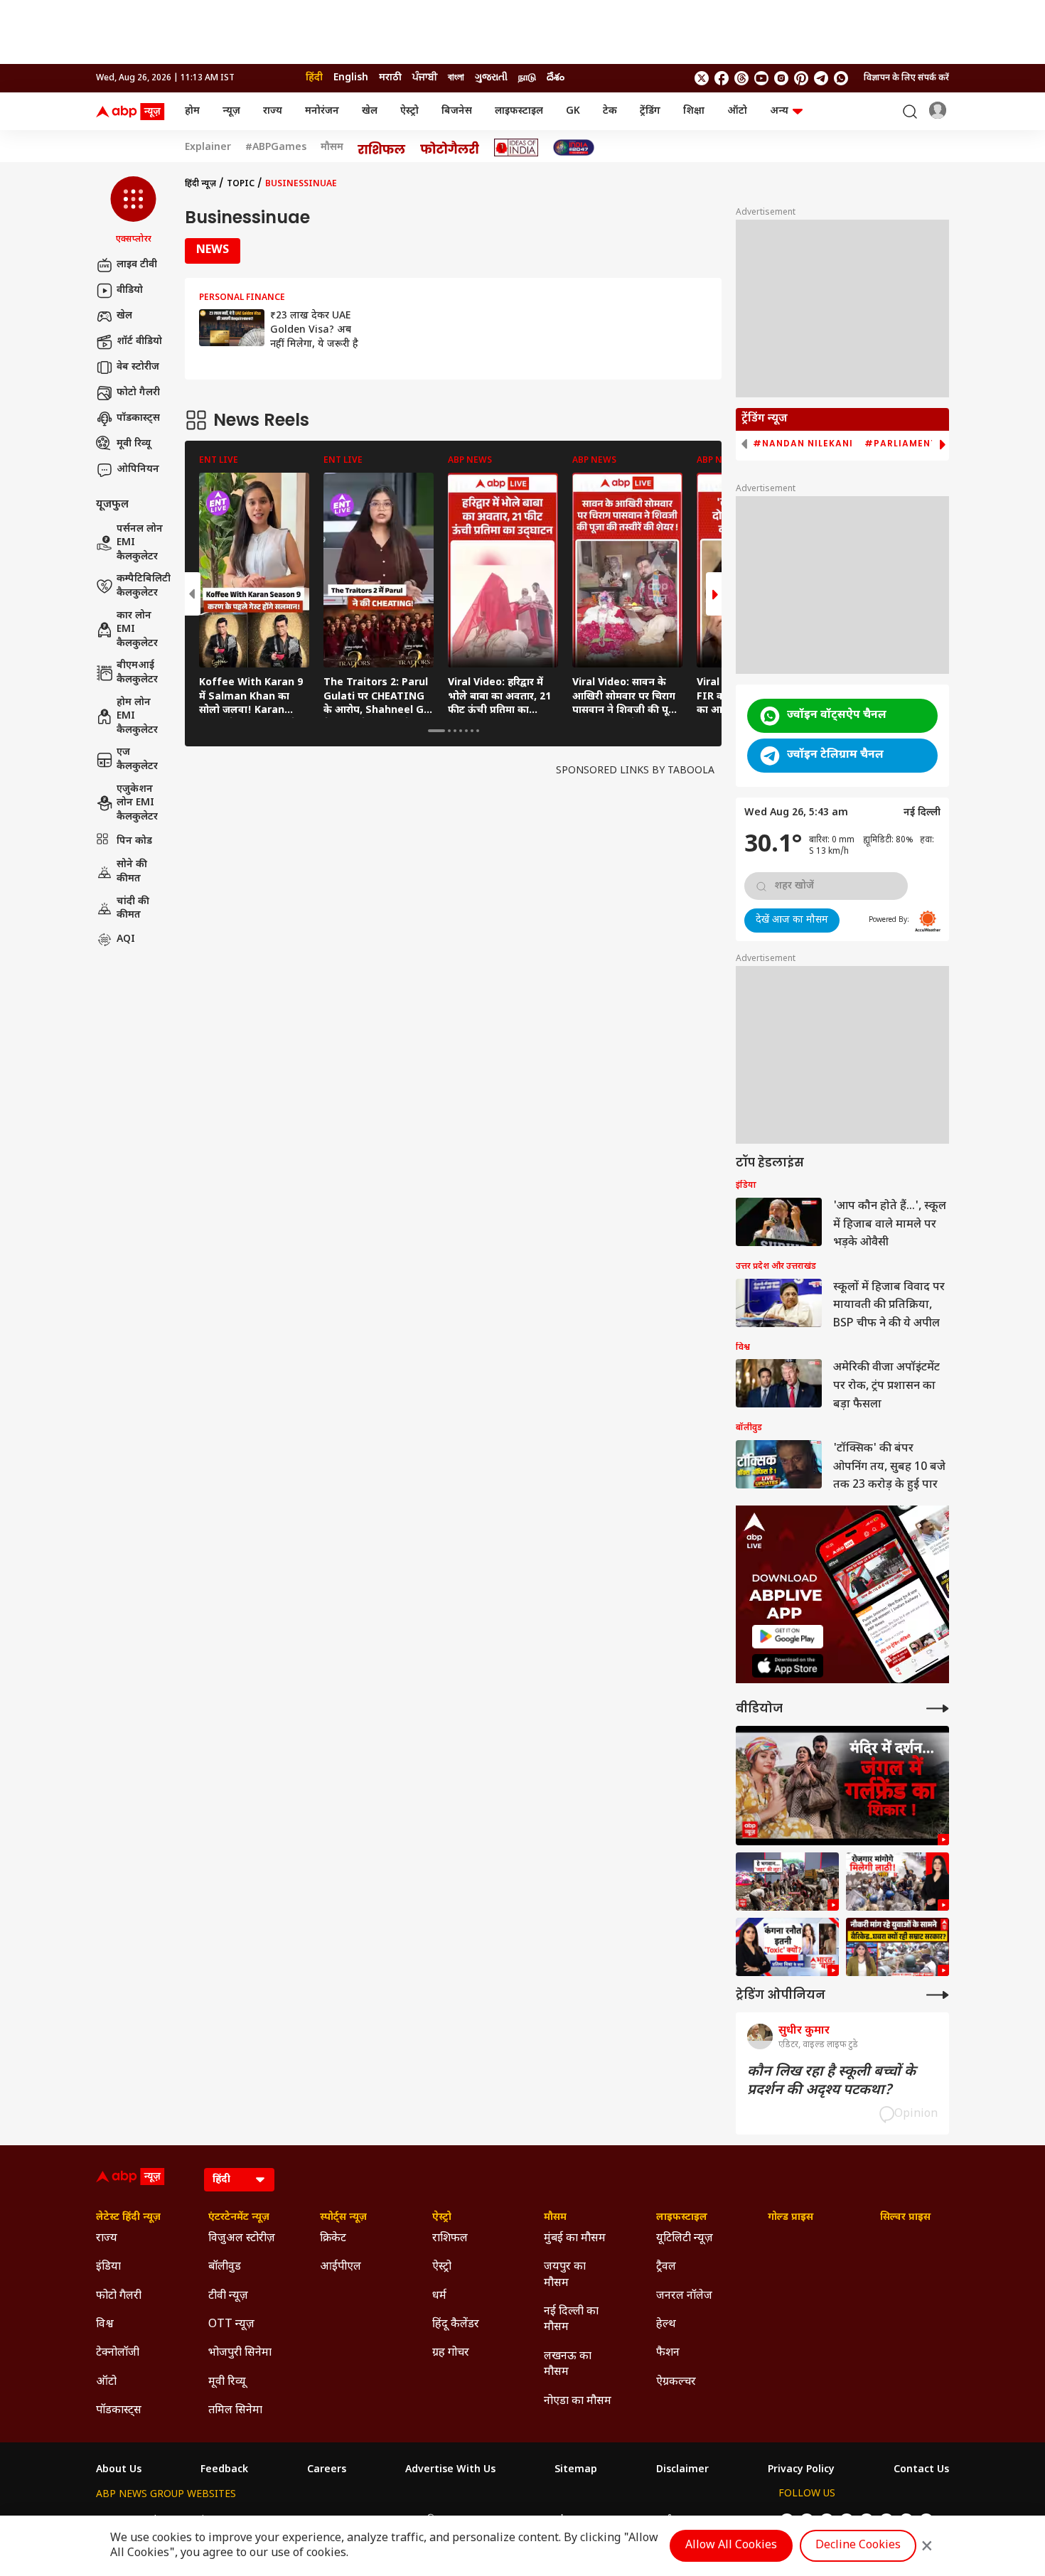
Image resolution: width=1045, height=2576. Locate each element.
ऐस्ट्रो (409, 111)
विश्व (105, 2325)
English (351, 78)
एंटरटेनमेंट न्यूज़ (239, 2218)
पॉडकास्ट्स (138, 418)
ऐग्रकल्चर (676, 2382)
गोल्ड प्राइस (791, 2218)
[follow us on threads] (741, 78)
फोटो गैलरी (138, 393)
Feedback (224, 2470)
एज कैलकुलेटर (137, 760)
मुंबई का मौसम (575, 2239)
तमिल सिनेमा (235, 2411)
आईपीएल (341, 2267)
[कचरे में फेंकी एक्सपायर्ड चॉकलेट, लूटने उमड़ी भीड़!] (787, 1882)
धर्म (439, 2296)
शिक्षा (694, 111)
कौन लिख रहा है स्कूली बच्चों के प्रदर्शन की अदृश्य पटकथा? (831, 2081)
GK (573, 111)
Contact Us (921, 2470)
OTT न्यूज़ (231, 2325)
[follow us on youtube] (761, 78)
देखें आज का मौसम (792, 920)
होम (192, 111)
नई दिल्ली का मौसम (571, 2320)
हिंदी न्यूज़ (200, 184)
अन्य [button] (779, 111)
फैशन (668, 2353)
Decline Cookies (858, 2546)
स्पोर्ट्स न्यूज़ (343, 2218)
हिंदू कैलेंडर (456, 2325)
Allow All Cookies (731, 2546)
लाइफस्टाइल (519, 111)
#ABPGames (276, 148)
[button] (133, 211)
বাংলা (456, 78)
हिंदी (314, 78)
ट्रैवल (666, 2267)
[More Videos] (938, 1708)
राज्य (273, 111)
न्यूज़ (231, 111)
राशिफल (450, 2239)
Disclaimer (682, 2470)
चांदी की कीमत (133, 908)
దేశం (556, 78)
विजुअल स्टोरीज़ (242, 2239)
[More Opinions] (938, 1995)
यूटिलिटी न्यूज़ (685, 2239)
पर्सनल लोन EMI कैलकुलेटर (140, 543)
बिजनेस (457, 111)
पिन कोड (134, 841)
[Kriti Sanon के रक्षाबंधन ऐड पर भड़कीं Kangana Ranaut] (787, 1947)
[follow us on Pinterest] (801, 78)
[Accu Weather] (928, 921)
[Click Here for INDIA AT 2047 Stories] (574, 147)
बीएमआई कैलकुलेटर (137, 673)
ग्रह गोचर (451, 2353)
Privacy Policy (801, 2470)
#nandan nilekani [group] (803, 444)
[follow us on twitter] (702, 78)
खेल (370, 111)
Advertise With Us (450, 2470)
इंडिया (108, 2267)
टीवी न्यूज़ (228, 2296)
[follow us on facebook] (722, 78)
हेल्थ (666, 2325)
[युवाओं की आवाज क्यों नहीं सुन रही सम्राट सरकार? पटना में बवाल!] (897, 1947)
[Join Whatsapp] (841, 78)
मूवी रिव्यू (134, 444)
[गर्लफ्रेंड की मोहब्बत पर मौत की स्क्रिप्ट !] (842, 1786)
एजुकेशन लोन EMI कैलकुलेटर (137, 803)
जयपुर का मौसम (565, 2275)
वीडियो (130, 290)
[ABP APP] (788, 1637)
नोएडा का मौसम (578, 2401)
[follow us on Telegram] (821, 78)
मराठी (390, 78)
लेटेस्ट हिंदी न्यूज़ (128, 2218)
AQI (126, 939)
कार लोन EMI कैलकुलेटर (137, 630)
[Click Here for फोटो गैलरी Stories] (450, 147)
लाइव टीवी (137, 265)
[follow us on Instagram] (781, 78)
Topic (241, 184)
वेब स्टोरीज (138, 367)
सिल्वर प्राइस (905, 2218)
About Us (119, 2470)
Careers (327, 2470)
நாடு (527, 78)
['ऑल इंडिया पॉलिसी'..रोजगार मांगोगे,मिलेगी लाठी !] (897, 1882)
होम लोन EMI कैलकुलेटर (137, 717)
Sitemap (576, 2470)
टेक (610, 111)
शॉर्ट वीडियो (139, 342)
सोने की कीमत (132, 872)
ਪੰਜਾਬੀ (425, 78)
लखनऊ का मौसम (568, 2365)
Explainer (208, 148)
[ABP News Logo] (133, 112)
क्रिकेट (333, 2239)
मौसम (332, 148)
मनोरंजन (322, 111)
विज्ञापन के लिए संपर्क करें (906, 78)
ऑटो (737, 111)
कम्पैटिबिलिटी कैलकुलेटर (144, 586)
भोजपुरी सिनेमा (240, 2353)
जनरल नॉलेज (684, 2296)
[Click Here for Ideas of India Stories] (516, 147)
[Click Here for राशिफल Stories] (382, 148)
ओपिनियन (138, 469)
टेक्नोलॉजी (118, 2353)
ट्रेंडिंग (650, 111)
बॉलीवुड (225, 2267)
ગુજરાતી (491, 78)
